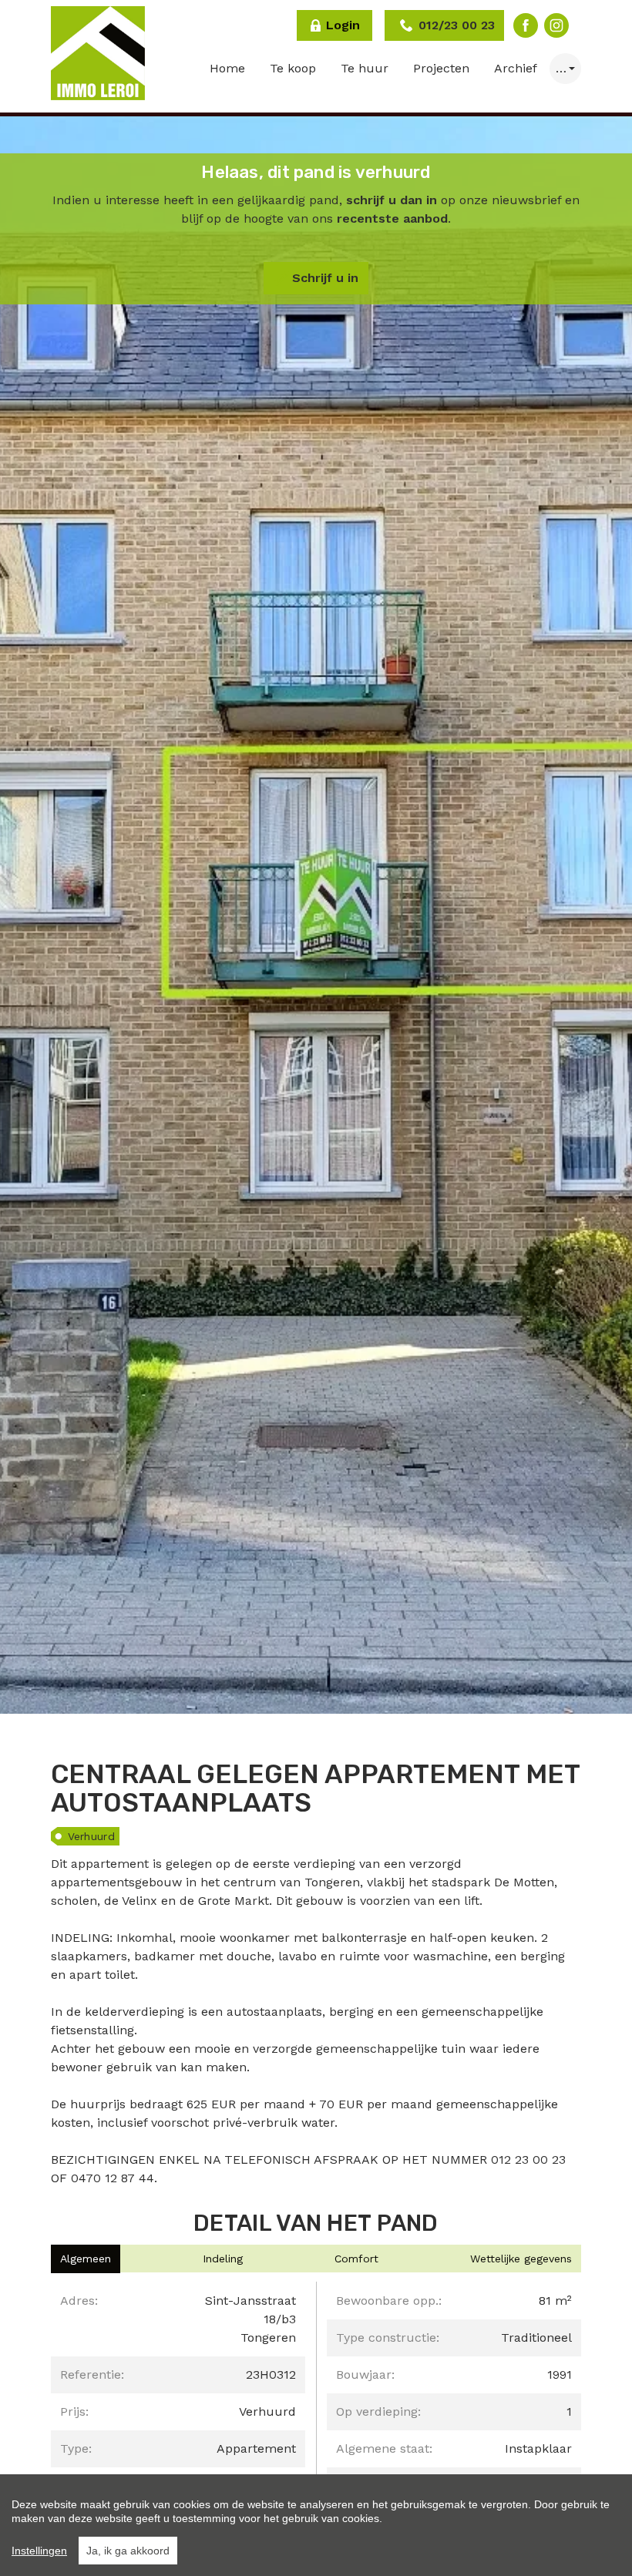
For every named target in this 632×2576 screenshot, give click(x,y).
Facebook (526, 25)
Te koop (293, 68)
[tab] (86, 2259)
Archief (516, 68)
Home (227, 68)
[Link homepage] (98, 53)
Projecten (441, 68)
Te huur (365, 68)
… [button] (561, 68)
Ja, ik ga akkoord (128, 2551)
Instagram (556, 25)
